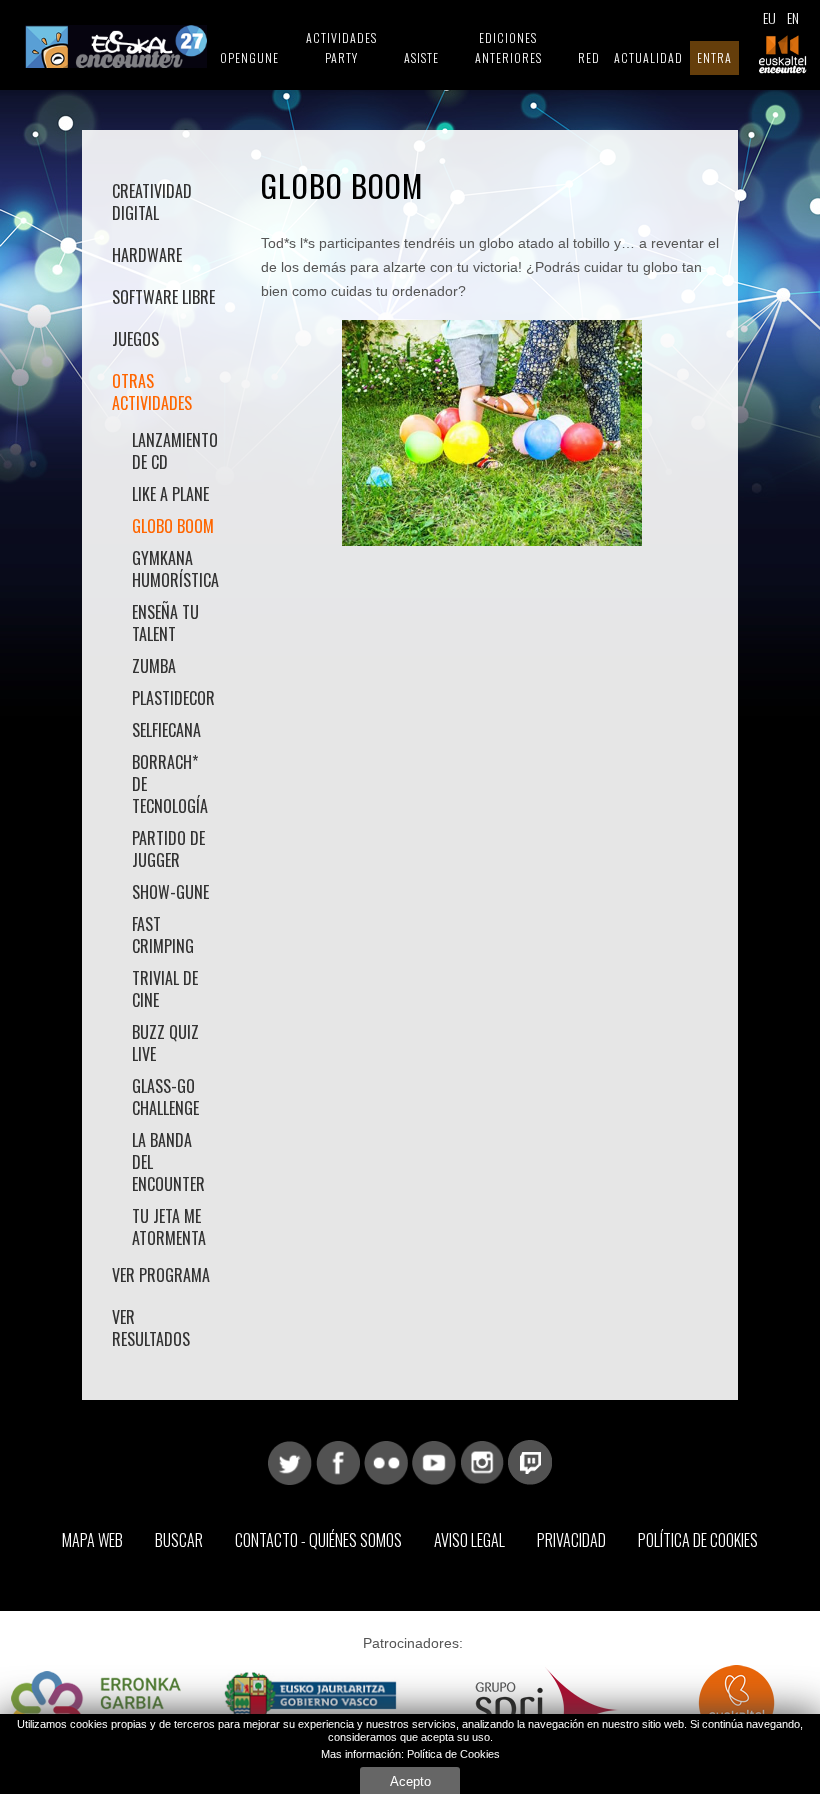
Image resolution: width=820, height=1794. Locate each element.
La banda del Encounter (168, 1162)
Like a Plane (170, 494)
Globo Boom (173, 526)
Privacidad (571, 1540)
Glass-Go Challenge (165, 1097)
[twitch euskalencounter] (530, 1461)
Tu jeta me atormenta (169, 1227)
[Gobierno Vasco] (310, 1709)
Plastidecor (173, 698)
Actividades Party (341, 47)
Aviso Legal (469, 1540)
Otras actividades (152, 392)
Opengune (249, 57)
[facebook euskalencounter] (338, 1461)
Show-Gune (170, 892)
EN (793, 17)
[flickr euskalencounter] (386, 1461)
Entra (714, 57)
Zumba (154, 666)
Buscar (179, 1540)
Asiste (421, 57)
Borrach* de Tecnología (170, 784)
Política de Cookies (698, 1540)
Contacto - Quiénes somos (318, 1540)
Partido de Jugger (168, 849)
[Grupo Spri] (547, 1709)
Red (589, 57)
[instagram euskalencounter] (482, 1461)
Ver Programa (161, 1275)
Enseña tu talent (165, 623)
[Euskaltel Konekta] (736, 1709)
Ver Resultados (151, 1328)
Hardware (147, 255)
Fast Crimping (163, 935)
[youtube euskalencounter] (434, 1461)
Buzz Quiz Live (165, 1043)
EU (769, 17)
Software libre (163, 297)
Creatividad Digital (152, 202)
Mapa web (92, 1540)
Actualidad (648, 57)
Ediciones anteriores (508, 47)
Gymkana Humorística (174, 569)
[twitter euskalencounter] (290, 1461)
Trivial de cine (165, 989)
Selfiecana (166, 730)
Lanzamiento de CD (174, 451)
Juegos (135, 339)
